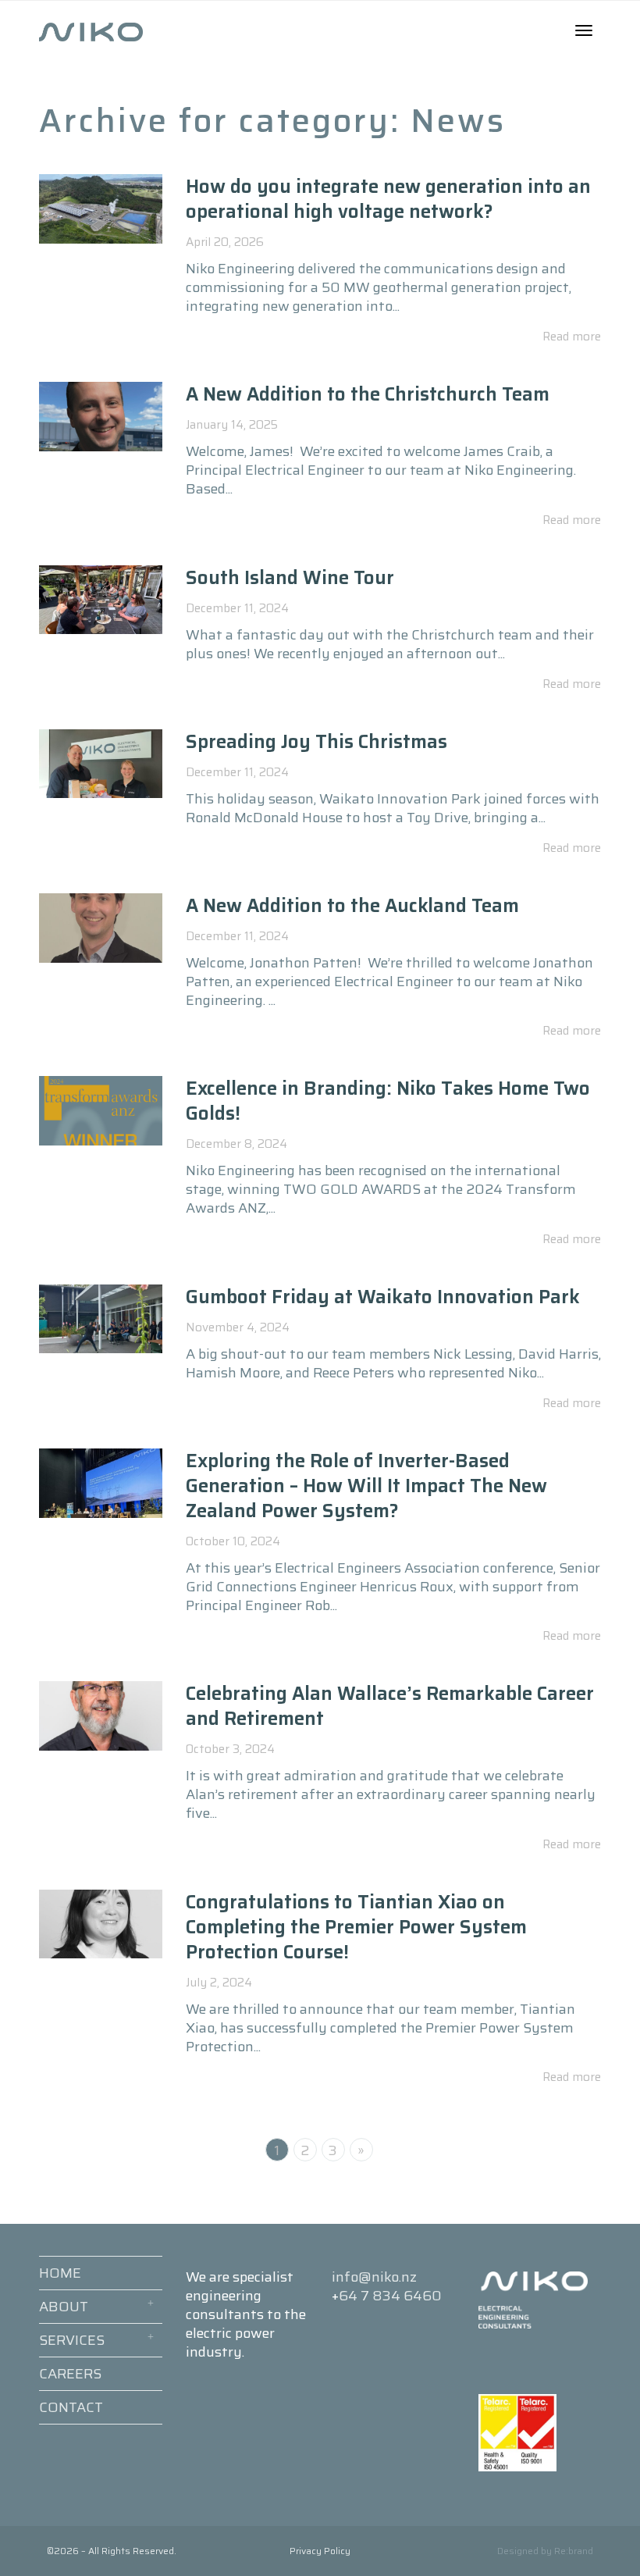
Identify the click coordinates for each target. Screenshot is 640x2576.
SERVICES (72, 2340)
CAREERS (70, 2374)
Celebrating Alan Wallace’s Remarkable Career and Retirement (390, 1706)
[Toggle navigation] (584, 30)
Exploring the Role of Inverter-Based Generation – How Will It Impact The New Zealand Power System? (366, 1486)
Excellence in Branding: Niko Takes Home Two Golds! (388, 1101)
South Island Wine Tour (292, 578)
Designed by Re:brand (545, 2551)
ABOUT (64, 2307)
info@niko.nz (374, 2277)
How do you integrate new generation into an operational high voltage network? (388, 199)
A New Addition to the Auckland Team (352, 906)
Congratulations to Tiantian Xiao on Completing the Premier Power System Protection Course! (356, 1927)
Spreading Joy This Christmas (319, 742)
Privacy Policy (320, 2551)
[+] (101, 209)
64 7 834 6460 (390, 2296)
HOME (60, 2273)
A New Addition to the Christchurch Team (368, 394)
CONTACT (71, 2407)
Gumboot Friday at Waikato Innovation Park (383, 1297)
